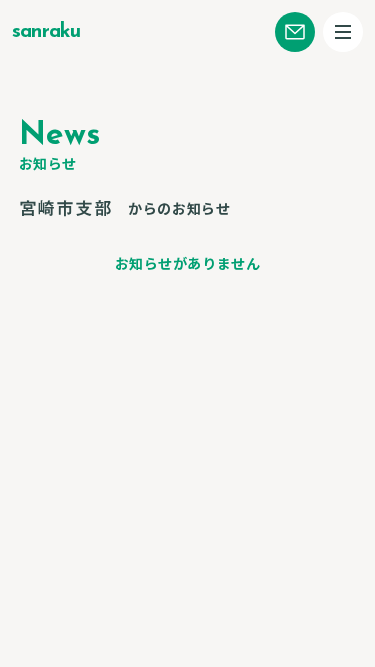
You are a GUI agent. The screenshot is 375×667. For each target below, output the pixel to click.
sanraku (46, 32)
